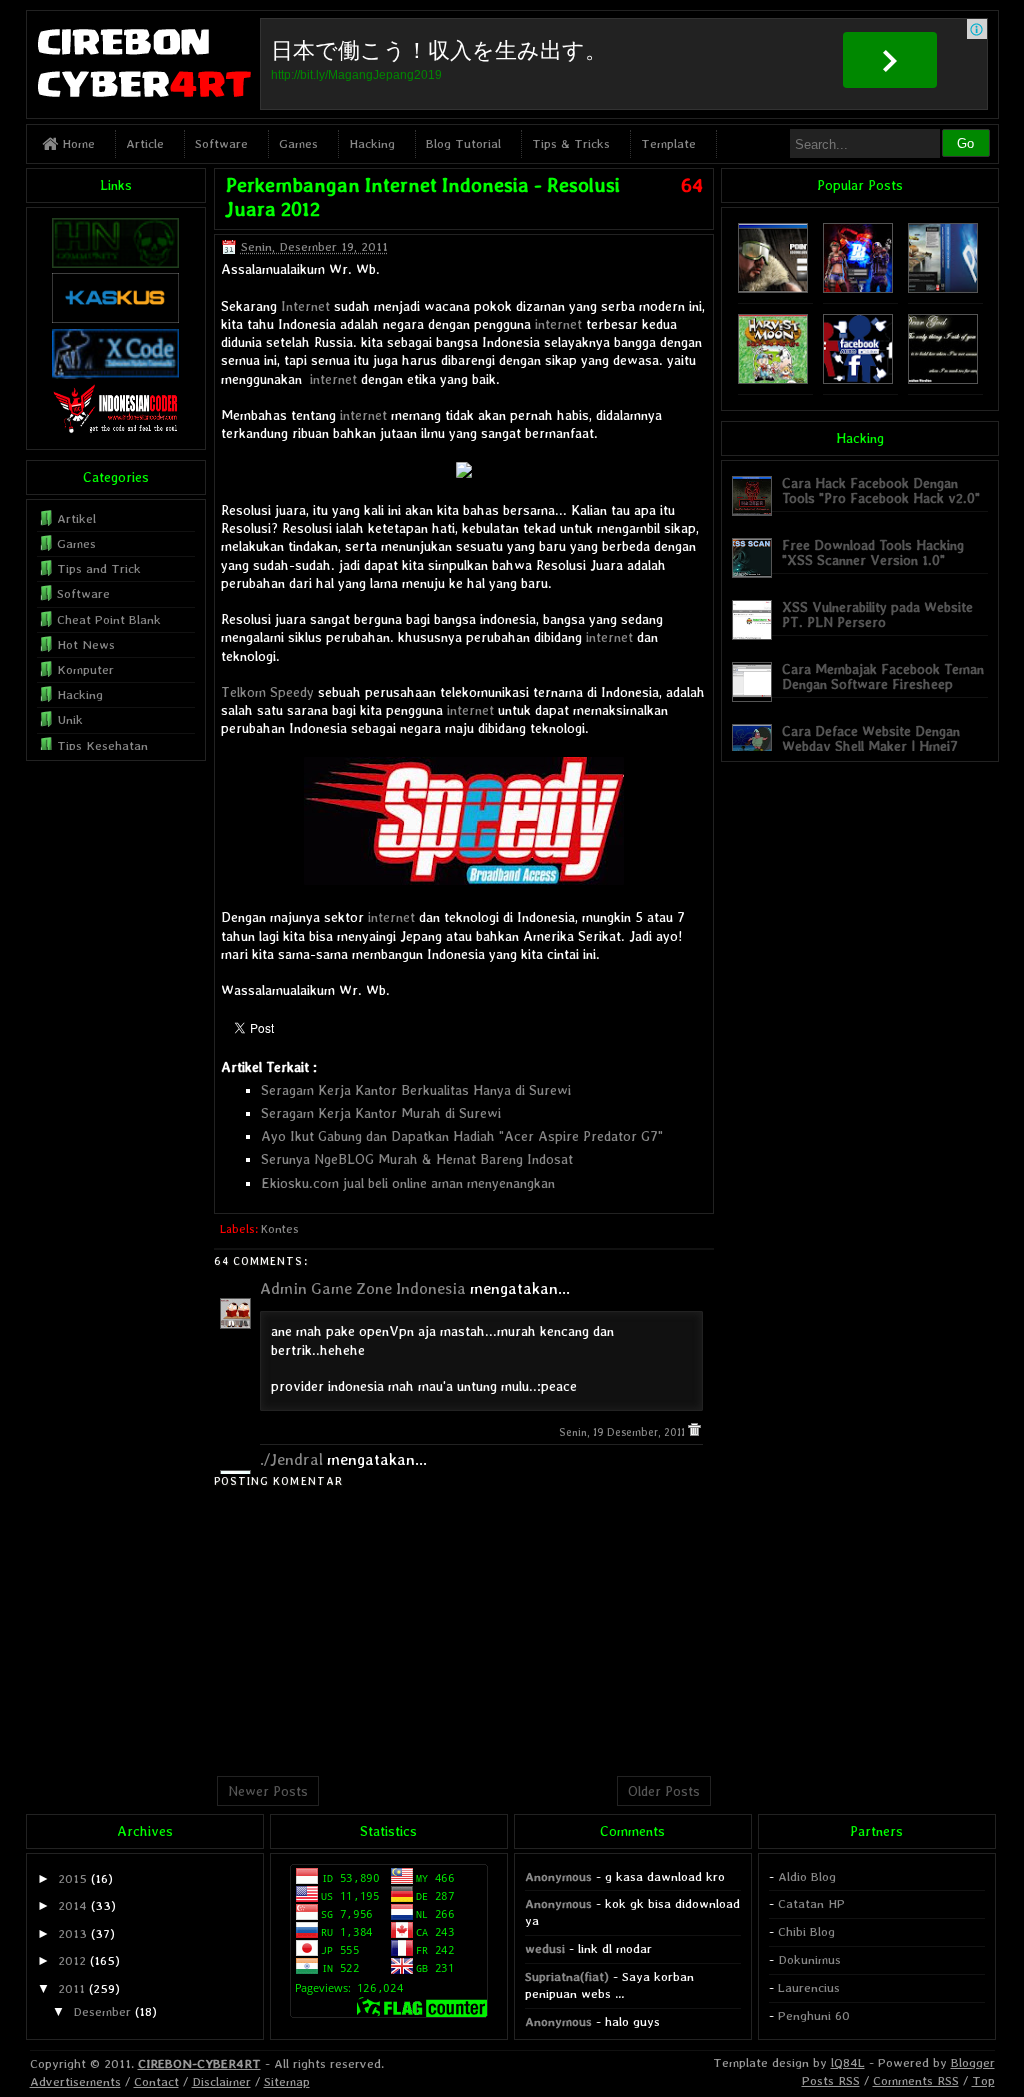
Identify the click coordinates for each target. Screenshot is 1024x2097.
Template (668, 143)
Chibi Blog (806, 1931)
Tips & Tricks (571, 143)
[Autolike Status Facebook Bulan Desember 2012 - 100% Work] (858, 379)
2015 (72, 1878)
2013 (72, 1933)
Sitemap (287, 2081)
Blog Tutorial (463, 143)
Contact (156, 2081)
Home (76, 143)
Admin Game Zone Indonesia (363, 1288)
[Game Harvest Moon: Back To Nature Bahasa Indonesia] (773, 379)
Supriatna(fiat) (567, 1976)
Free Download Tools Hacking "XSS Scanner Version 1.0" (873, 552)
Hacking (372, 143)
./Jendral (291, 1459)
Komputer (85, 669)
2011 (71, 1988)
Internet (305, 306)
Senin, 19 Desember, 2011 (623, 1432)
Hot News (86, 644)
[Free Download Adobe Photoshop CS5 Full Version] (943, 288)
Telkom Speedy (267, 692)
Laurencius (809, 1987)
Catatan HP (811, 1903)
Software (221, 143)
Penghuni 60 (814, 2015)
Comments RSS (916, 2080)
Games (298, 143)
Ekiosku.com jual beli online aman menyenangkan (408, 1183)
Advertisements (75, 2081)
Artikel (76, 518)
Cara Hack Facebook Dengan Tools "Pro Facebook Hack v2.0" (881, 490)
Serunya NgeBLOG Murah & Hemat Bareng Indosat (417, 1159)
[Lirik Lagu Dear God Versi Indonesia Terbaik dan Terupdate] (943, 379)
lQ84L (848, 2062)
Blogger (973, 2062)
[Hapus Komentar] (694, 1432)
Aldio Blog (807, 1876)
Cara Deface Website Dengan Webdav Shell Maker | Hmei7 (871, 738)
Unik (70, 719)
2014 (72, 1905)
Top (983, 2080)
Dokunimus (809, 1959)
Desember (102, 2011)
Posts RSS (831, 2080)
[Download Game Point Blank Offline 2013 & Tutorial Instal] (773, 288)
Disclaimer (221, 2081)
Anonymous (558, 1876)
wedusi (545, 1948)
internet (558, 324)
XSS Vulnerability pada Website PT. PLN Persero (877, 614)
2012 (72, 1960)
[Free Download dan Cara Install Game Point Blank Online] (858, 288)
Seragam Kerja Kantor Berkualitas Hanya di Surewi (416, 1090)
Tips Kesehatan (102, 745)
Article (145, 143)
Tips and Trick (99, 568)
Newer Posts (268, 1791)
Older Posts (664, 1791)
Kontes (280, 1229)
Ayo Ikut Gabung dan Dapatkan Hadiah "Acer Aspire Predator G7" (462, 1136)
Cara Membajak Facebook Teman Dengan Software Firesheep (883, 676)
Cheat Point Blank (109, 619)
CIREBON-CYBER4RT (199, 2063)
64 (692, 185)
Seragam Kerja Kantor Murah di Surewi (381, 1113)
